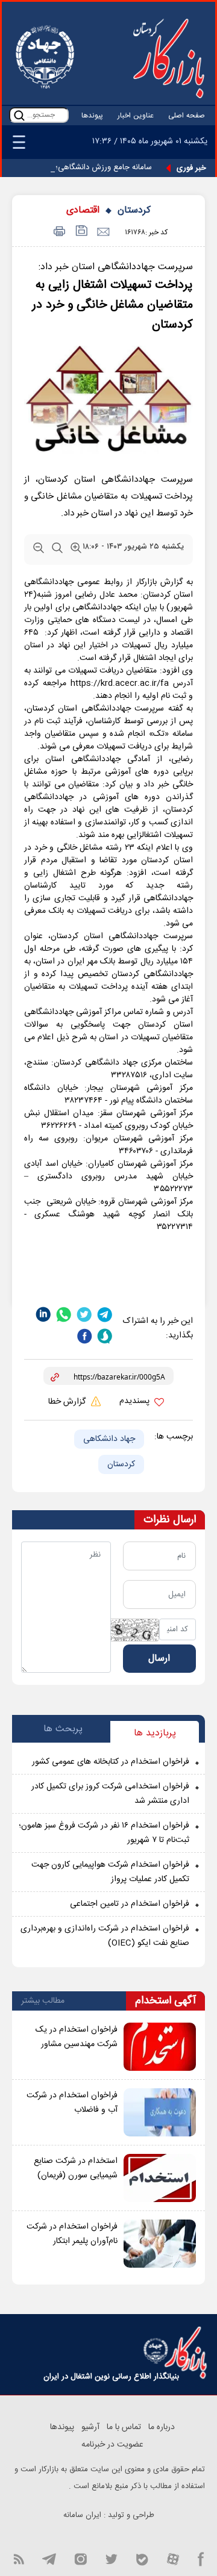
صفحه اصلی (187, 116)
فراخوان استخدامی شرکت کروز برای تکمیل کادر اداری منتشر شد (110, 1794)
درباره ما (162, 2427)
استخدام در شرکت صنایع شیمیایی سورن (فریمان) (76, 2168)
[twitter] (84, 1314)
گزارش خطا (68, 1402)
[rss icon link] (19, 2558)
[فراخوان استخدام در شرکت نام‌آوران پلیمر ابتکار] (160, 2244)
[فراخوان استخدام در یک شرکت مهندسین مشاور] (160, 2047)
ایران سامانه (82, 2515)
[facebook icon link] (201, 2558)
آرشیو (90, 2427)
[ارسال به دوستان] (103, 232)
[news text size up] (76, 550)
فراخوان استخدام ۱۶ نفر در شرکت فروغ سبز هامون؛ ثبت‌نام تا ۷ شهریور (104, 1833)
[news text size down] (39, 550)
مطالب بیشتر (43, 2001)
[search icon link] (19, 115)
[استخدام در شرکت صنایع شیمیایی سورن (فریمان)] (160, 2178)
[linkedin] (43, 1314)
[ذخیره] (80, 232)
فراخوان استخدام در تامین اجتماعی (130, 1904)
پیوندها (92, 116)
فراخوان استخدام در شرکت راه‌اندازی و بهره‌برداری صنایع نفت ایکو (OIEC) (105, 1936)
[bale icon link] (142, 2558)
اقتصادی (83, 210)
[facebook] (84, 1336)
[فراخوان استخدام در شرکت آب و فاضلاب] (160, 2112)
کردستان (134, 210)
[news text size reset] (57, 550)
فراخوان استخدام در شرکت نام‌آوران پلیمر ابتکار (72, 2234)
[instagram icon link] (80, 2558)
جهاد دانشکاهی (109, 1439)
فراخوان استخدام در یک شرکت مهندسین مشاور (77, 2037)
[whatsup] (64, 1314)
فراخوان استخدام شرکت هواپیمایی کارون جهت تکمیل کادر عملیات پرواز (110, 1872)
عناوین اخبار (136, 116)
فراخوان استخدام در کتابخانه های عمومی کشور (111, 1762)
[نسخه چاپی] (58, 232)
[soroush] (105, 1336)
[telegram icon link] (49, 2558)
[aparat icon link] (173, 2558)
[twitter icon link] (111, 2558)
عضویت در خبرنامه (112, 2445)
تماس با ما (124, 2427)
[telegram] (105, 1314)
